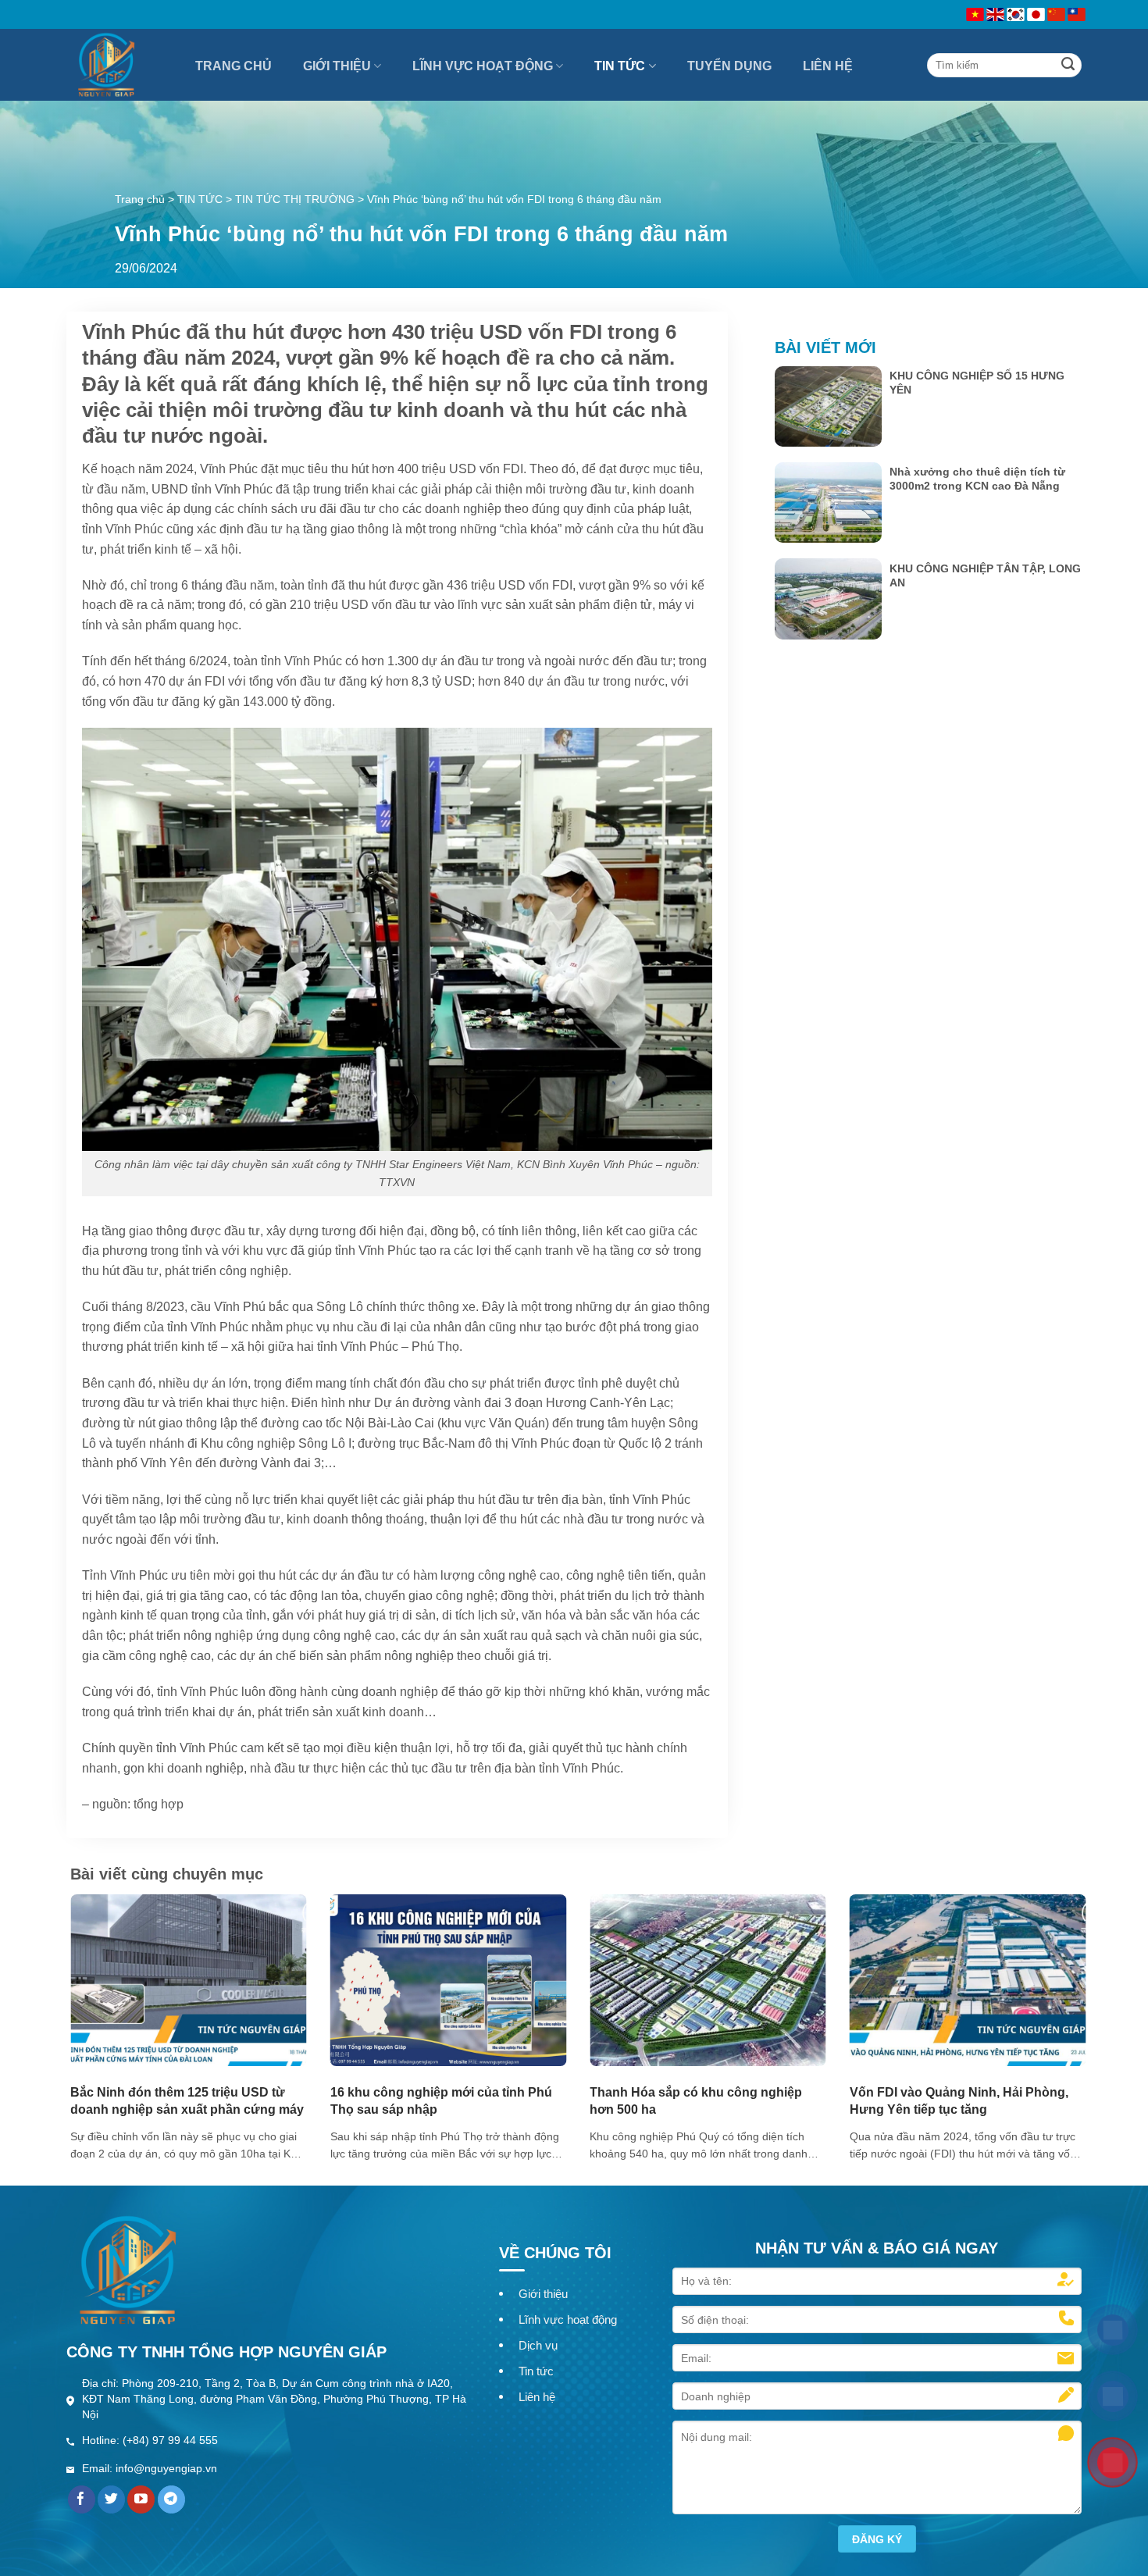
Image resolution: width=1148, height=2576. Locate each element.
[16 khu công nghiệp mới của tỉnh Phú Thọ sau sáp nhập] (449, 1980)
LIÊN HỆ (828, 66)
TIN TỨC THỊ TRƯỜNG (295, 199)
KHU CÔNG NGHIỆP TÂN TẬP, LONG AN (985, 575)
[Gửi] (1068, 65)
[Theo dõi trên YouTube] (141, 2499)
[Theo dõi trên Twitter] (111, 2499)
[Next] (1057, 1988)
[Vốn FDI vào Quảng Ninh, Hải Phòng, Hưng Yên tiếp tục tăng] (968, 1980)
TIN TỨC (620, 66)
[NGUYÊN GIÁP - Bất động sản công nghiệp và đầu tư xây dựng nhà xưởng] (121, 65)
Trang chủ (140, 199)
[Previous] (99, 1988)
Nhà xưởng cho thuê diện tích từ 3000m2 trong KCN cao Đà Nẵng (977, 479)
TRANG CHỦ (234, 66)
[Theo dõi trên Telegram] (171, 2499)
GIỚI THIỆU (337, 66)
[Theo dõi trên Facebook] (82, 2499)
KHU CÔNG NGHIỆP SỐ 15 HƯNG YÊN (977, 383)
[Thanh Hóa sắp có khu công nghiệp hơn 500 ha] (708, 1980)
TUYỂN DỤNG (729, 66)
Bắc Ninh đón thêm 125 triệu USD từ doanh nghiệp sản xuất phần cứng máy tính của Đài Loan (187, 2109)
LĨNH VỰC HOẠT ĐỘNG (483, 66)
